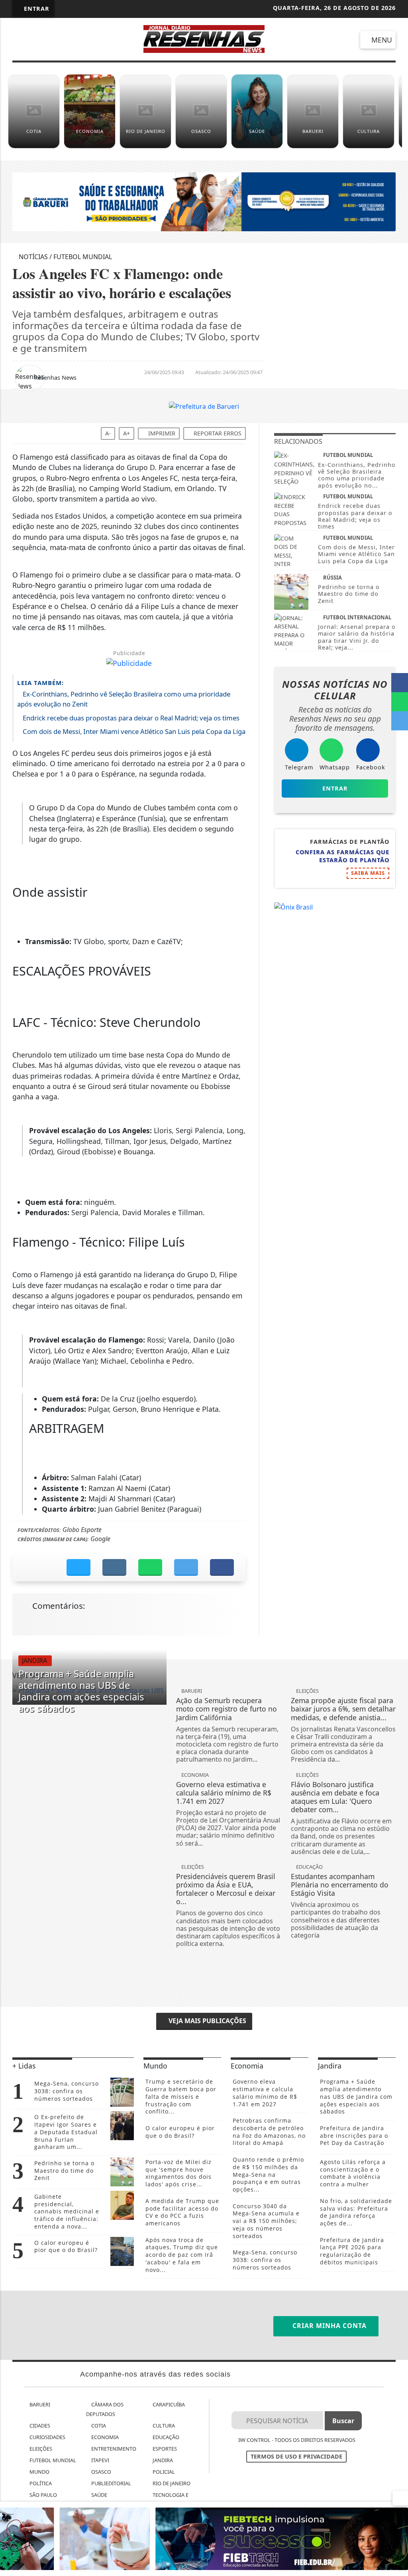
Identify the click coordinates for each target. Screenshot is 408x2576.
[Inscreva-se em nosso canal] (47, 40)
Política (40, 2483)
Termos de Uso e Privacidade (296, 2456)
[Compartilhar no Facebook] (400, 683)
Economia (104, 2437)
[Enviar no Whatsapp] (400, 702)
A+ (127, 433)
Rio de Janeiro (171, 2483)
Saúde (99, 2495)
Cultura (163, 2426)
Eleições (40, 2449)
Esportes (164, 2449)
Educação (165, 2437)
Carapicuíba (168, 2404)
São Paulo (43, 2495)
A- (108, 433)
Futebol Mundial (52, 2460)
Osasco (101, 2472)
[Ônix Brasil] (293, 906)
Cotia (98, 2426)
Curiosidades (47, 2437)
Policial (163, 2472)
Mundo (39, 2472)
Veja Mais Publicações (207, 2021)
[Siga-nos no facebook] (21, 40)
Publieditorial (111, 2483)
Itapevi (100, 2460)
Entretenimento (113, 2449)
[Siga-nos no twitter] (100, 40)
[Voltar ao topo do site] (397, 1546)
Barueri (39, 2404)
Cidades (39, 2426)
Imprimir (161, 433)
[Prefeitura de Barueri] (204, 406)
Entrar (36, 9)
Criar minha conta (329, 2326)
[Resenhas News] (204, 38)
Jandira (162, 2460)
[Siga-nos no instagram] (74, 40)
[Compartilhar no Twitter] (400, 721)
